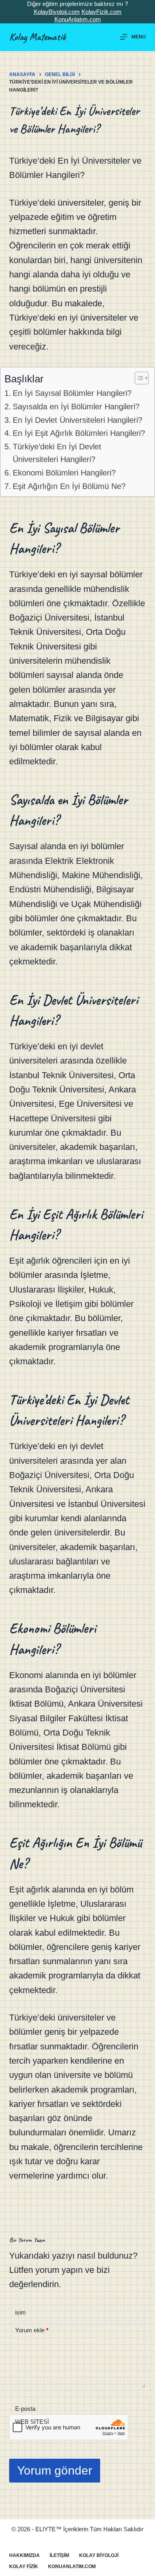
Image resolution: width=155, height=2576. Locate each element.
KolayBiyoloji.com (57, 12)
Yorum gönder (55, 2470)
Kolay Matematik (37, 37)
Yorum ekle (32, 2330)
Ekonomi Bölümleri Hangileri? (64, 473)
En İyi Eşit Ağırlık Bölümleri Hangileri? (79, 433)
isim (20, 2312)
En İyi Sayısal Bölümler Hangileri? (72, 393)
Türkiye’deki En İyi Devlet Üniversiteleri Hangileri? (57, 453)
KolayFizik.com (102, 12)
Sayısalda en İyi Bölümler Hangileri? (76, 407)
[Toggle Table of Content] (138, 378)
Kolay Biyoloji (99, 2555)
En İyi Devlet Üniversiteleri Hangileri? (77, 420)
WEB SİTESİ (32, 2422)
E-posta (25, 2409)
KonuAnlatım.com (78, 19)
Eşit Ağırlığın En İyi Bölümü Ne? (69, 486)
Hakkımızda (24, 2555)
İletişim (59, 2555)
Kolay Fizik (24, 2566)
